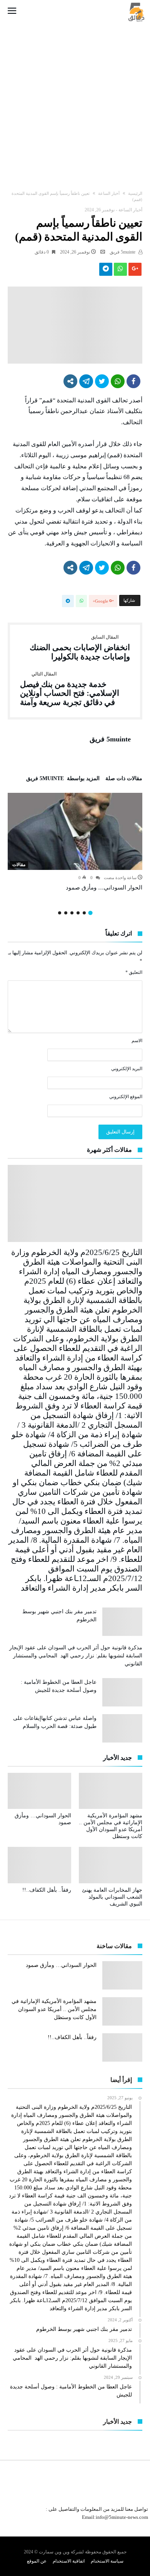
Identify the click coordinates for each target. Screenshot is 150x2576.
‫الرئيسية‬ (135, 193)
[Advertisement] (75, 99)
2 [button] (84, 913)
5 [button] (66, 913)
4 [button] (72, 913)
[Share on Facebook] (133, 381)
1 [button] (90, 913)
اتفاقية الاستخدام (69, 2561)
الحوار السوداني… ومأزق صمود (103, 888)
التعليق (134, 972)
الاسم (137, 1041)
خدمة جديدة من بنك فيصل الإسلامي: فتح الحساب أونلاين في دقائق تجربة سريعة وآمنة (70, 689)
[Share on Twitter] (102, 381)
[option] (75, 842)
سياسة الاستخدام (107, 2561)
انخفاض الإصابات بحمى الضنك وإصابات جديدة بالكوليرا (80, 648)
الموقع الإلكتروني (126, 1097)
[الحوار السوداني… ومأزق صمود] (75, 831)
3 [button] (78, 913)
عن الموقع (37, 2561)
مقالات (19, 865)
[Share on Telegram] (86, 381)
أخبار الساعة (109, 193)
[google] (135, 271)
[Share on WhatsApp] (118, 381)
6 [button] (60, 913)
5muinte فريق (123, 252)
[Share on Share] (70, 381)
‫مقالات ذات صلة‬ (124, 779)
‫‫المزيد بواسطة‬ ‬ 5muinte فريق (63, 779)
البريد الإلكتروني (127, 1069)
